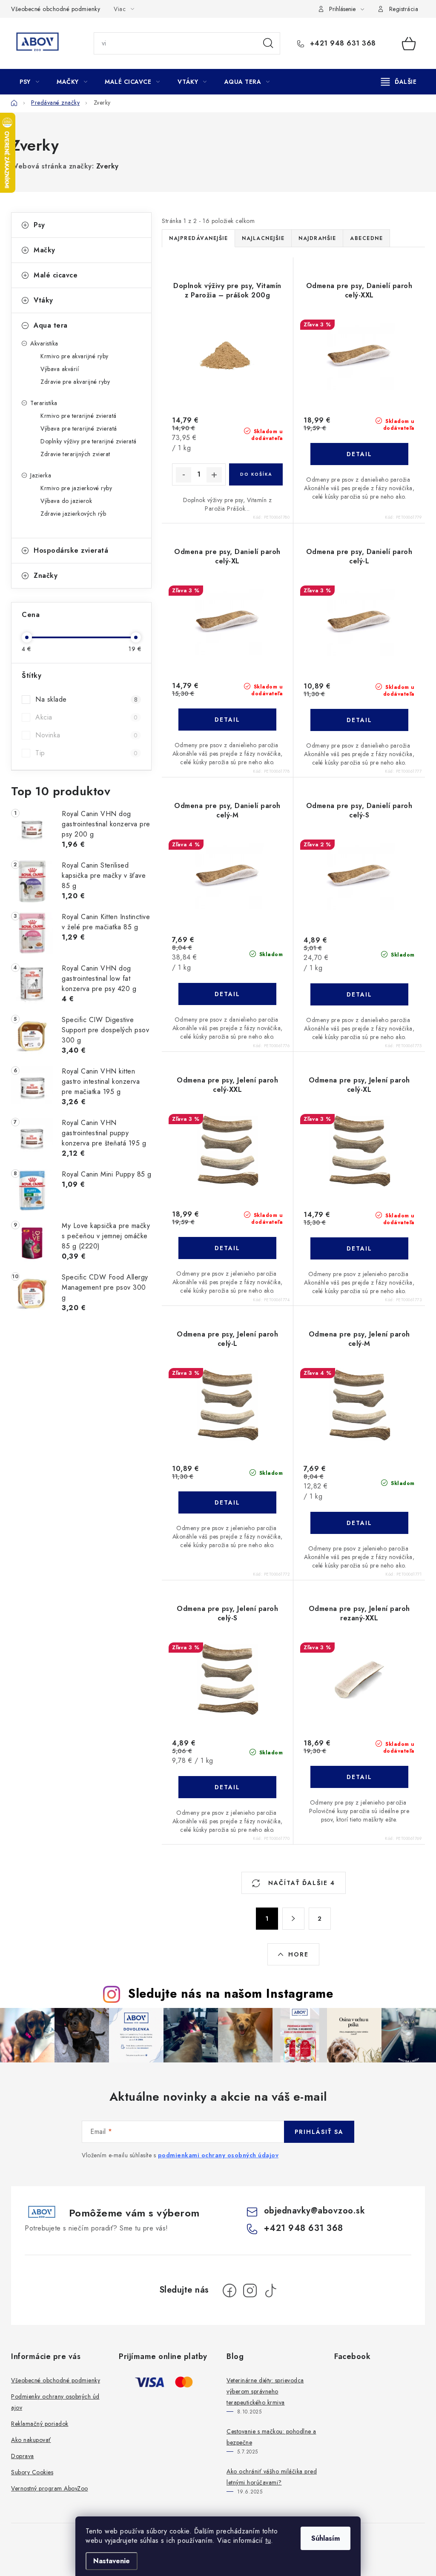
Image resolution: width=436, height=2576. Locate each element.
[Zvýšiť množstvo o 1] (214, 475)
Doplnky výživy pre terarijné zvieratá (89, 441)
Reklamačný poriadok (40, 2424)
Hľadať (268, 43)
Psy (39, 225)
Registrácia (404, 9)
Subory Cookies (32, 2472)
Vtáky (43, 300)
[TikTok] (270, 2290)
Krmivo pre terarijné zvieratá (79, 416)
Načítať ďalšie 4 (300, 1883)
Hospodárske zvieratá (71, 550)
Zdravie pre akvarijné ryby (75, 382)
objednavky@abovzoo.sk (315, 2211)
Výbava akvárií (60, 369)
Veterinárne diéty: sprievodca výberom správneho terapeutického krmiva (265, 2391)
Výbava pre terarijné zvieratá (79, 428)
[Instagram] (250, 2290)
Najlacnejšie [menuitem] (263, 238)
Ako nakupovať (31, 2440)
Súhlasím (326, 2538)
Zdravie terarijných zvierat (75, 454)
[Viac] (399, 82)
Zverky (108, 166)
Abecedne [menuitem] (366, 238)
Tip (86, 753)
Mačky (44, 250)
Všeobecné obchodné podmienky (56, 9)
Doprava (23, 2456)
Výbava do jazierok (66, 501)
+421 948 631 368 (342, 43)
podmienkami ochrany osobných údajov (218, 2155)
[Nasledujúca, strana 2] (293, 1919)
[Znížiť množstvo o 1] (184, 475)
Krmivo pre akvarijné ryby (75, 356)
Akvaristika (44, 343)
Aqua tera (51, 325)
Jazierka (41, 475)
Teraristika (44, 403)
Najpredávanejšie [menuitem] (198, 238)
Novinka (86, 735)
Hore (298, 1954)
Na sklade (86, 699)
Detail (359, 454)
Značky (46, 575)
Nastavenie (112, 2561)
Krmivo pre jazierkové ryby (76, 488)
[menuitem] (29, 82)
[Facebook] (229, 2290)
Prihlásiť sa (319, 2132)
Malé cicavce (56, 275)
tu (268, 2540)
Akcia (86, 717)
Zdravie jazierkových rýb (73, 514)
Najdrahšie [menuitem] (317, 238)
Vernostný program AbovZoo (50, 2488)
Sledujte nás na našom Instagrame (231, 1993)
